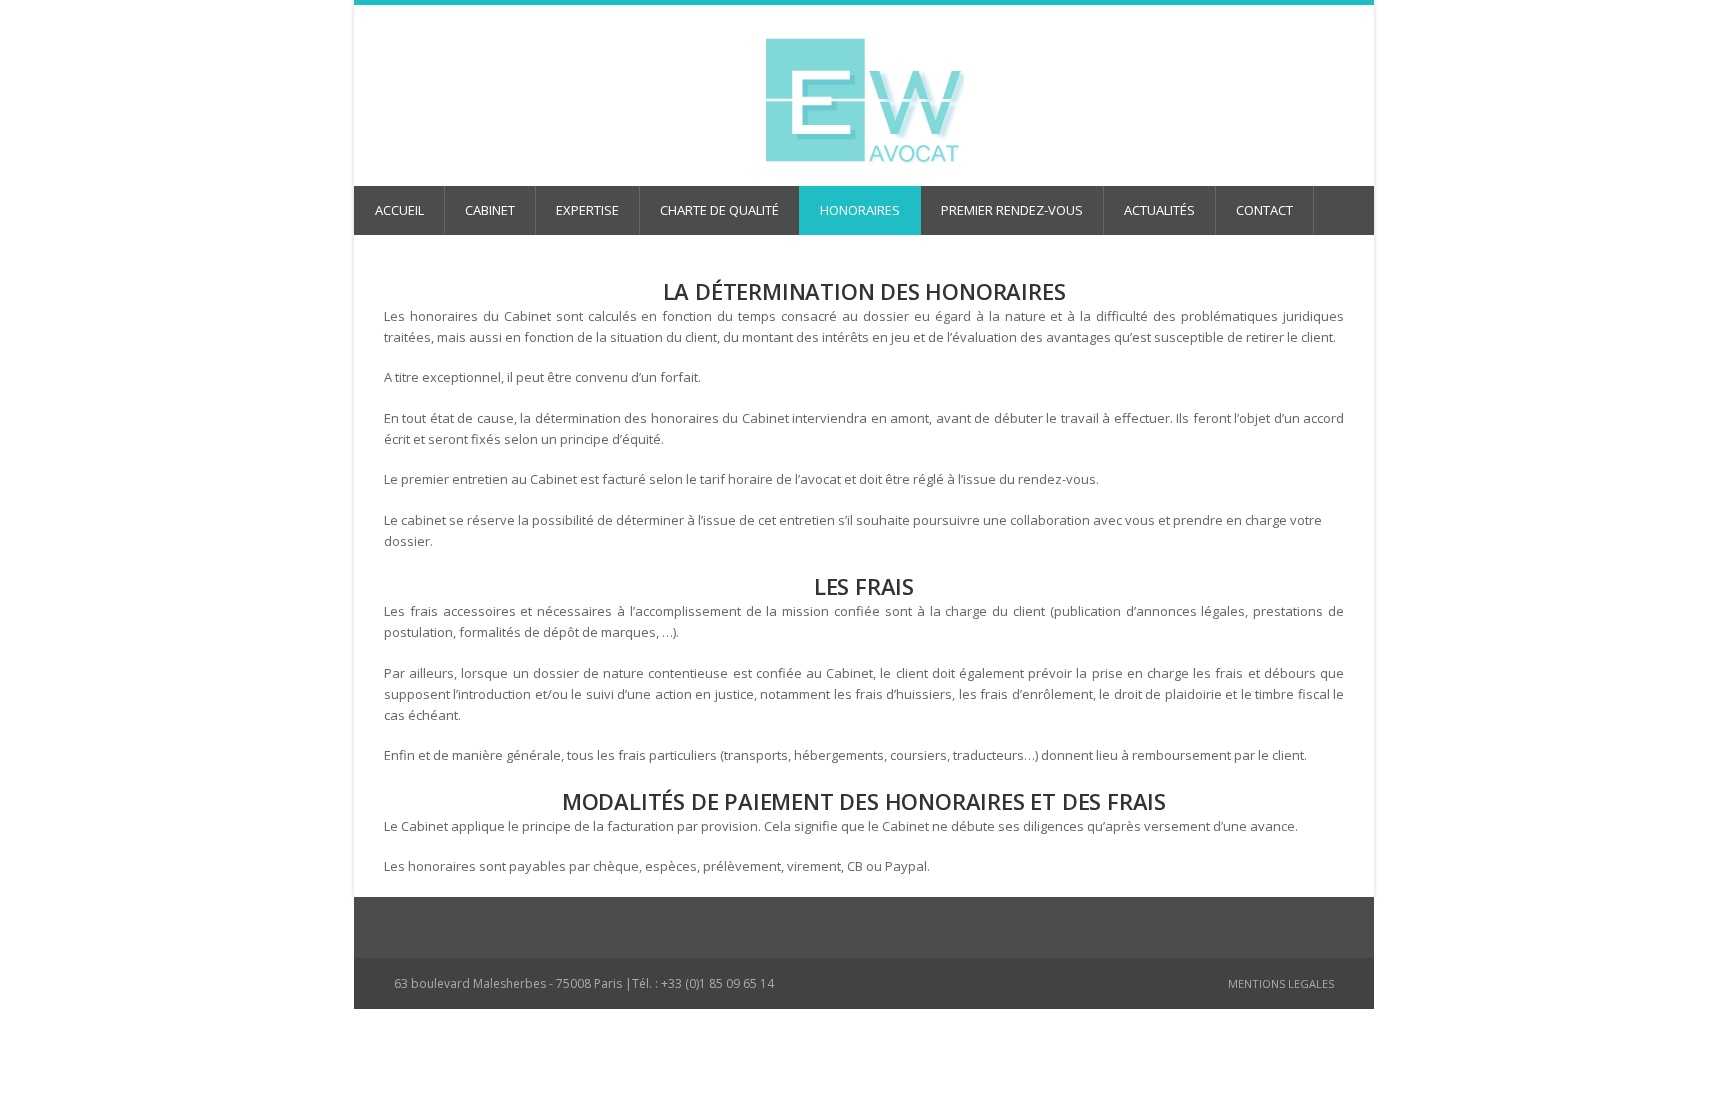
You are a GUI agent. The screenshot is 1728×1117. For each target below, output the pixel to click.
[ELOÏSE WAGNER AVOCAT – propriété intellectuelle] (864, 102)
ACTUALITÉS (1159, 210)
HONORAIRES (860, 210)
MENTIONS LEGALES (1281, 983)
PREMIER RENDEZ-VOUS (1012, 210)
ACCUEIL (399, 210)
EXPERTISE (587, 210)
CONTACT (1264, 210)
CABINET (490, 210)
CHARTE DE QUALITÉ (719, 210)
